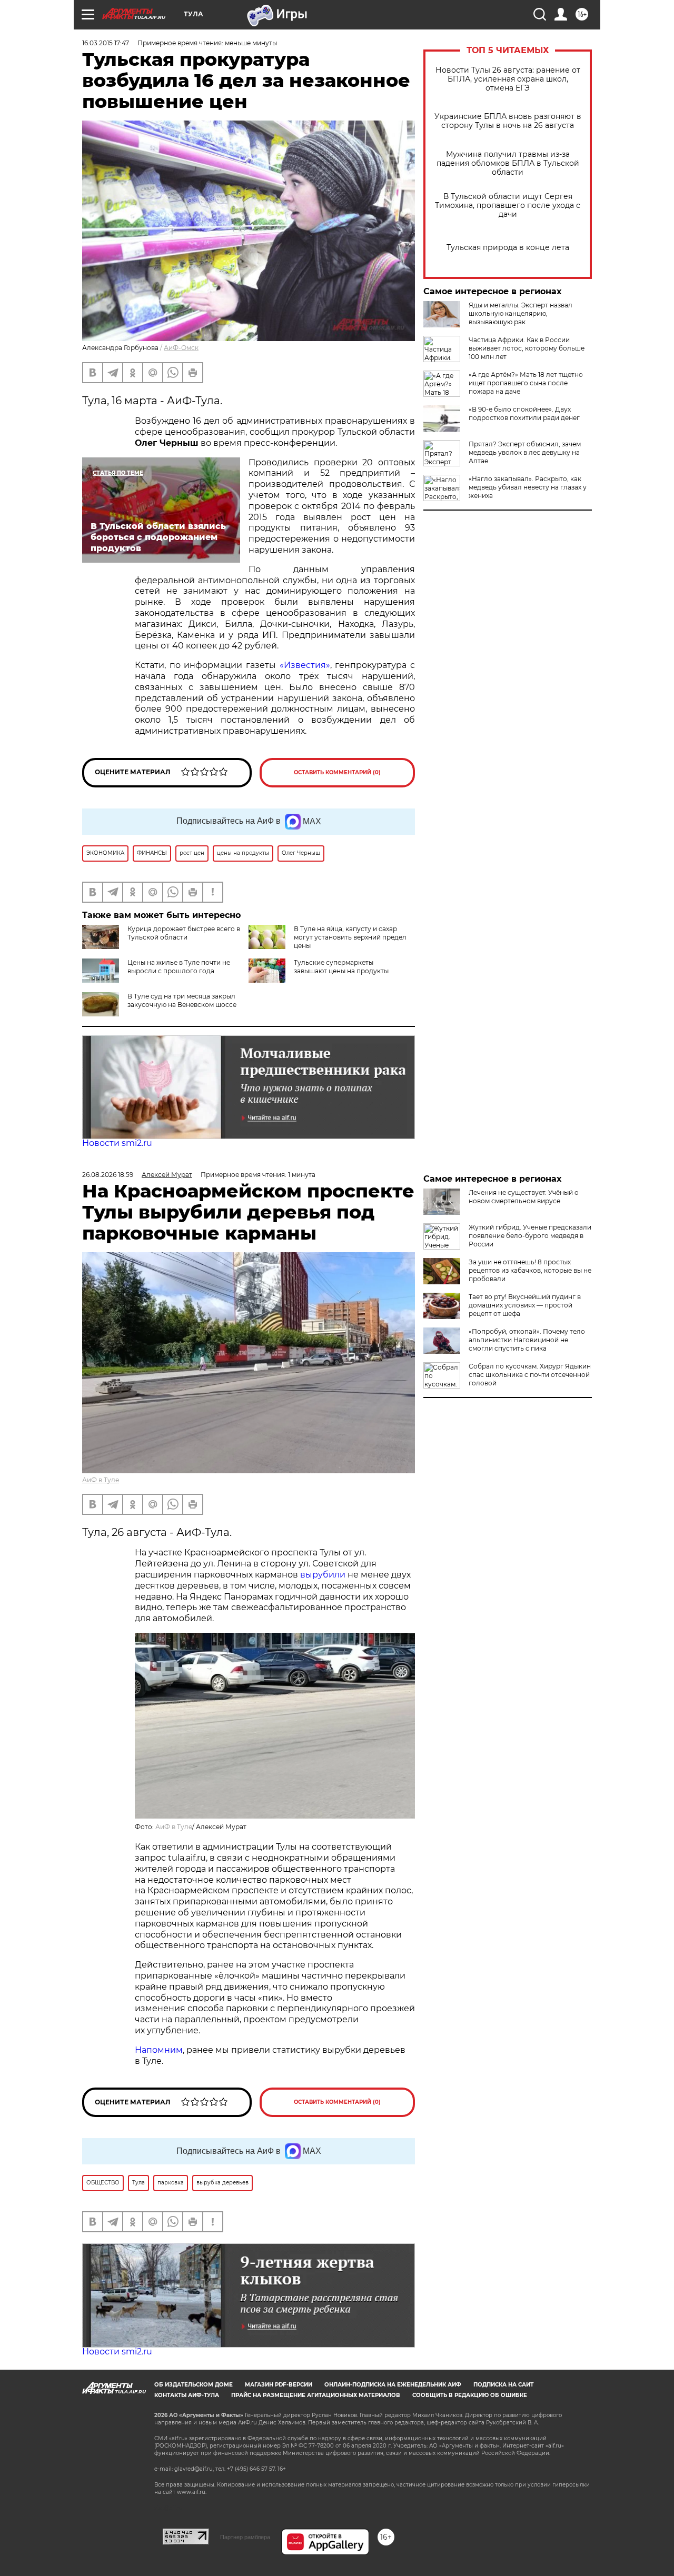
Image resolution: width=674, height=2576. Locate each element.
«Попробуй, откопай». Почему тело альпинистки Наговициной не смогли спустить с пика (527, 1340)
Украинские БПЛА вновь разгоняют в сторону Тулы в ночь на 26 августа (508, 121)
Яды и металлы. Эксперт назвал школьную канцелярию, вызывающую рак (521, 313)
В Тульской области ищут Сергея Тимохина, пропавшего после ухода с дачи (508, 206)
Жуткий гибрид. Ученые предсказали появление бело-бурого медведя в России (530, 1236)
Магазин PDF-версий (279, 2385)
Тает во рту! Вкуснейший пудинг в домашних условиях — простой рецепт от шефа (525, 1305)
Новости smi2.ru (117, 1143)
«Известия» (305, 665)
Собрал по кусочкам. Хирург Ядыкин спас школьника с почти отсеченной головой (530, 1375)
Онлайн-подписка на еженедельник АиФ (393, 2385)
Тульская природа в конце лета (508, 248)
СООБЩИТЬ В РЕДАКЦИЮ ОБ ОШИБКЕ (470, 2395)
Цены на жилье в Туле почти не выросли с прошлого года (179, 967)
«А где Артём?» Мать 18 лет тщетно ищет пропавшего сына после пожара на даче (526, 383)
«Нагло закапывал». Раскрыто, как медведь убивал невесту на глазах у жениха (528, 487)
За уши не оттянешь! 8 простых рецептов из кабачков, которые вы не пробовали (530, 1270)
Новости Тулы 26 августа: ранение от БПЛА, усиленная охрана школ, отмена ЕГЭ (508, 79)
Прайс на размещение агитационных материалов (316, 2395)
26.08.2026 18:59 (108, 1175)
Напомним (159, 2050)
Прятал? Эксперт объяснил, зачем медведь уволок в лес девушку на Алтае (525, 452)
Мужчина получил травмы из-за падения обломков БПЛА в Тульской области (508, 163)
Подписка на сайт (503, 2385)
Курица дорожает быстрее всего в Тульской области (184, 933)
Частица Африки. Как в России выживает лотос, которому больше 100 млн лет (527, 348)
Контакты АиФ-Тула (187, 2395)
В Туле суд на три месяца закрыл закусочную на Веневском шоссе (182, 1000)
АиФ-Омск (181, 348)
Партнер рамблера (245, 2537)
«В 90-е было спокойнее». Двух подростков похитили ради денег (524, 413)
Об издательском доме (194, 2385)
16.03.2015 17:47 (106, 43)
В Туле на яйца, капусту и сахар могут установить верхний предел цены (350, 937)
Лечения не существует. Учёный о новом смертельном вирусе (524, 1197)
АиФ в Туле (101, 1480)
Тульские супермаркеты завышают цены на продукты (341, 967)
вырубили (323, 1575)
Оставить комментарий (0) (337, 772)
